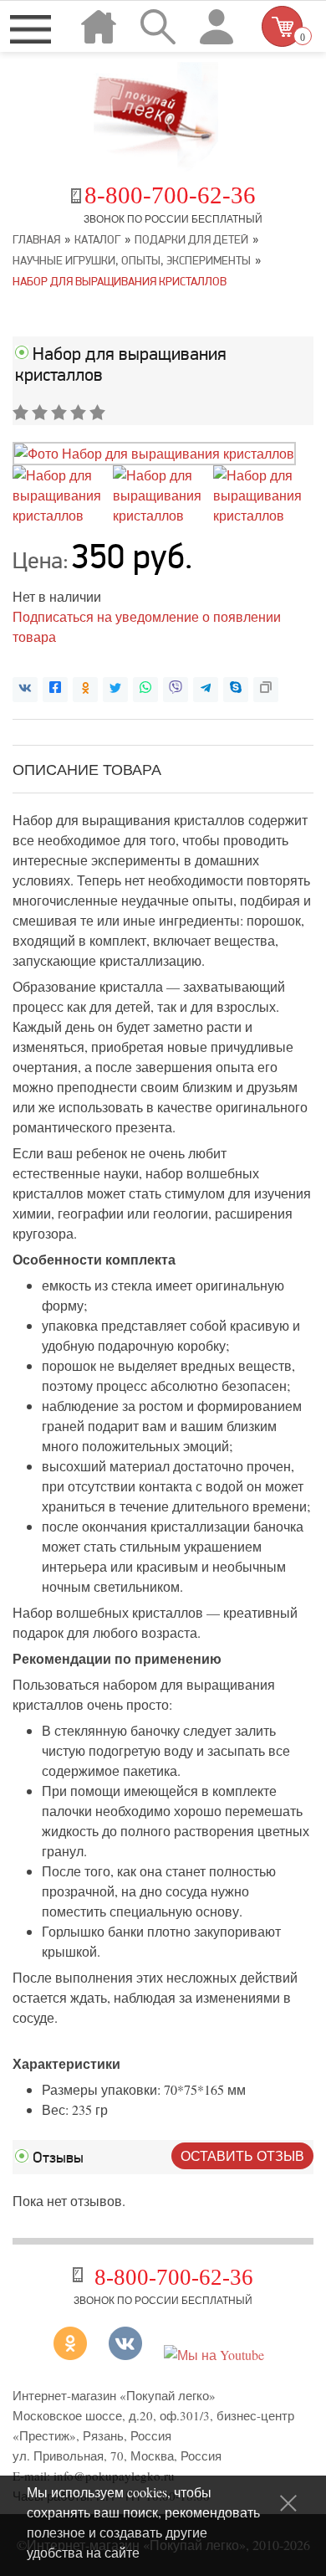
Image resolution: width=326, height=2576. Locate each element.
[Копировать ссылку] (266, 690)
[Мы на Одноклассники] (76, 2355)
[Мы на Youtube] (214, 2355)
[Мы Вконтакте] (125, 2355)
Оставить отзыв (242, 2155)
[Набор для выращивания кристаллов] (154, 453)
